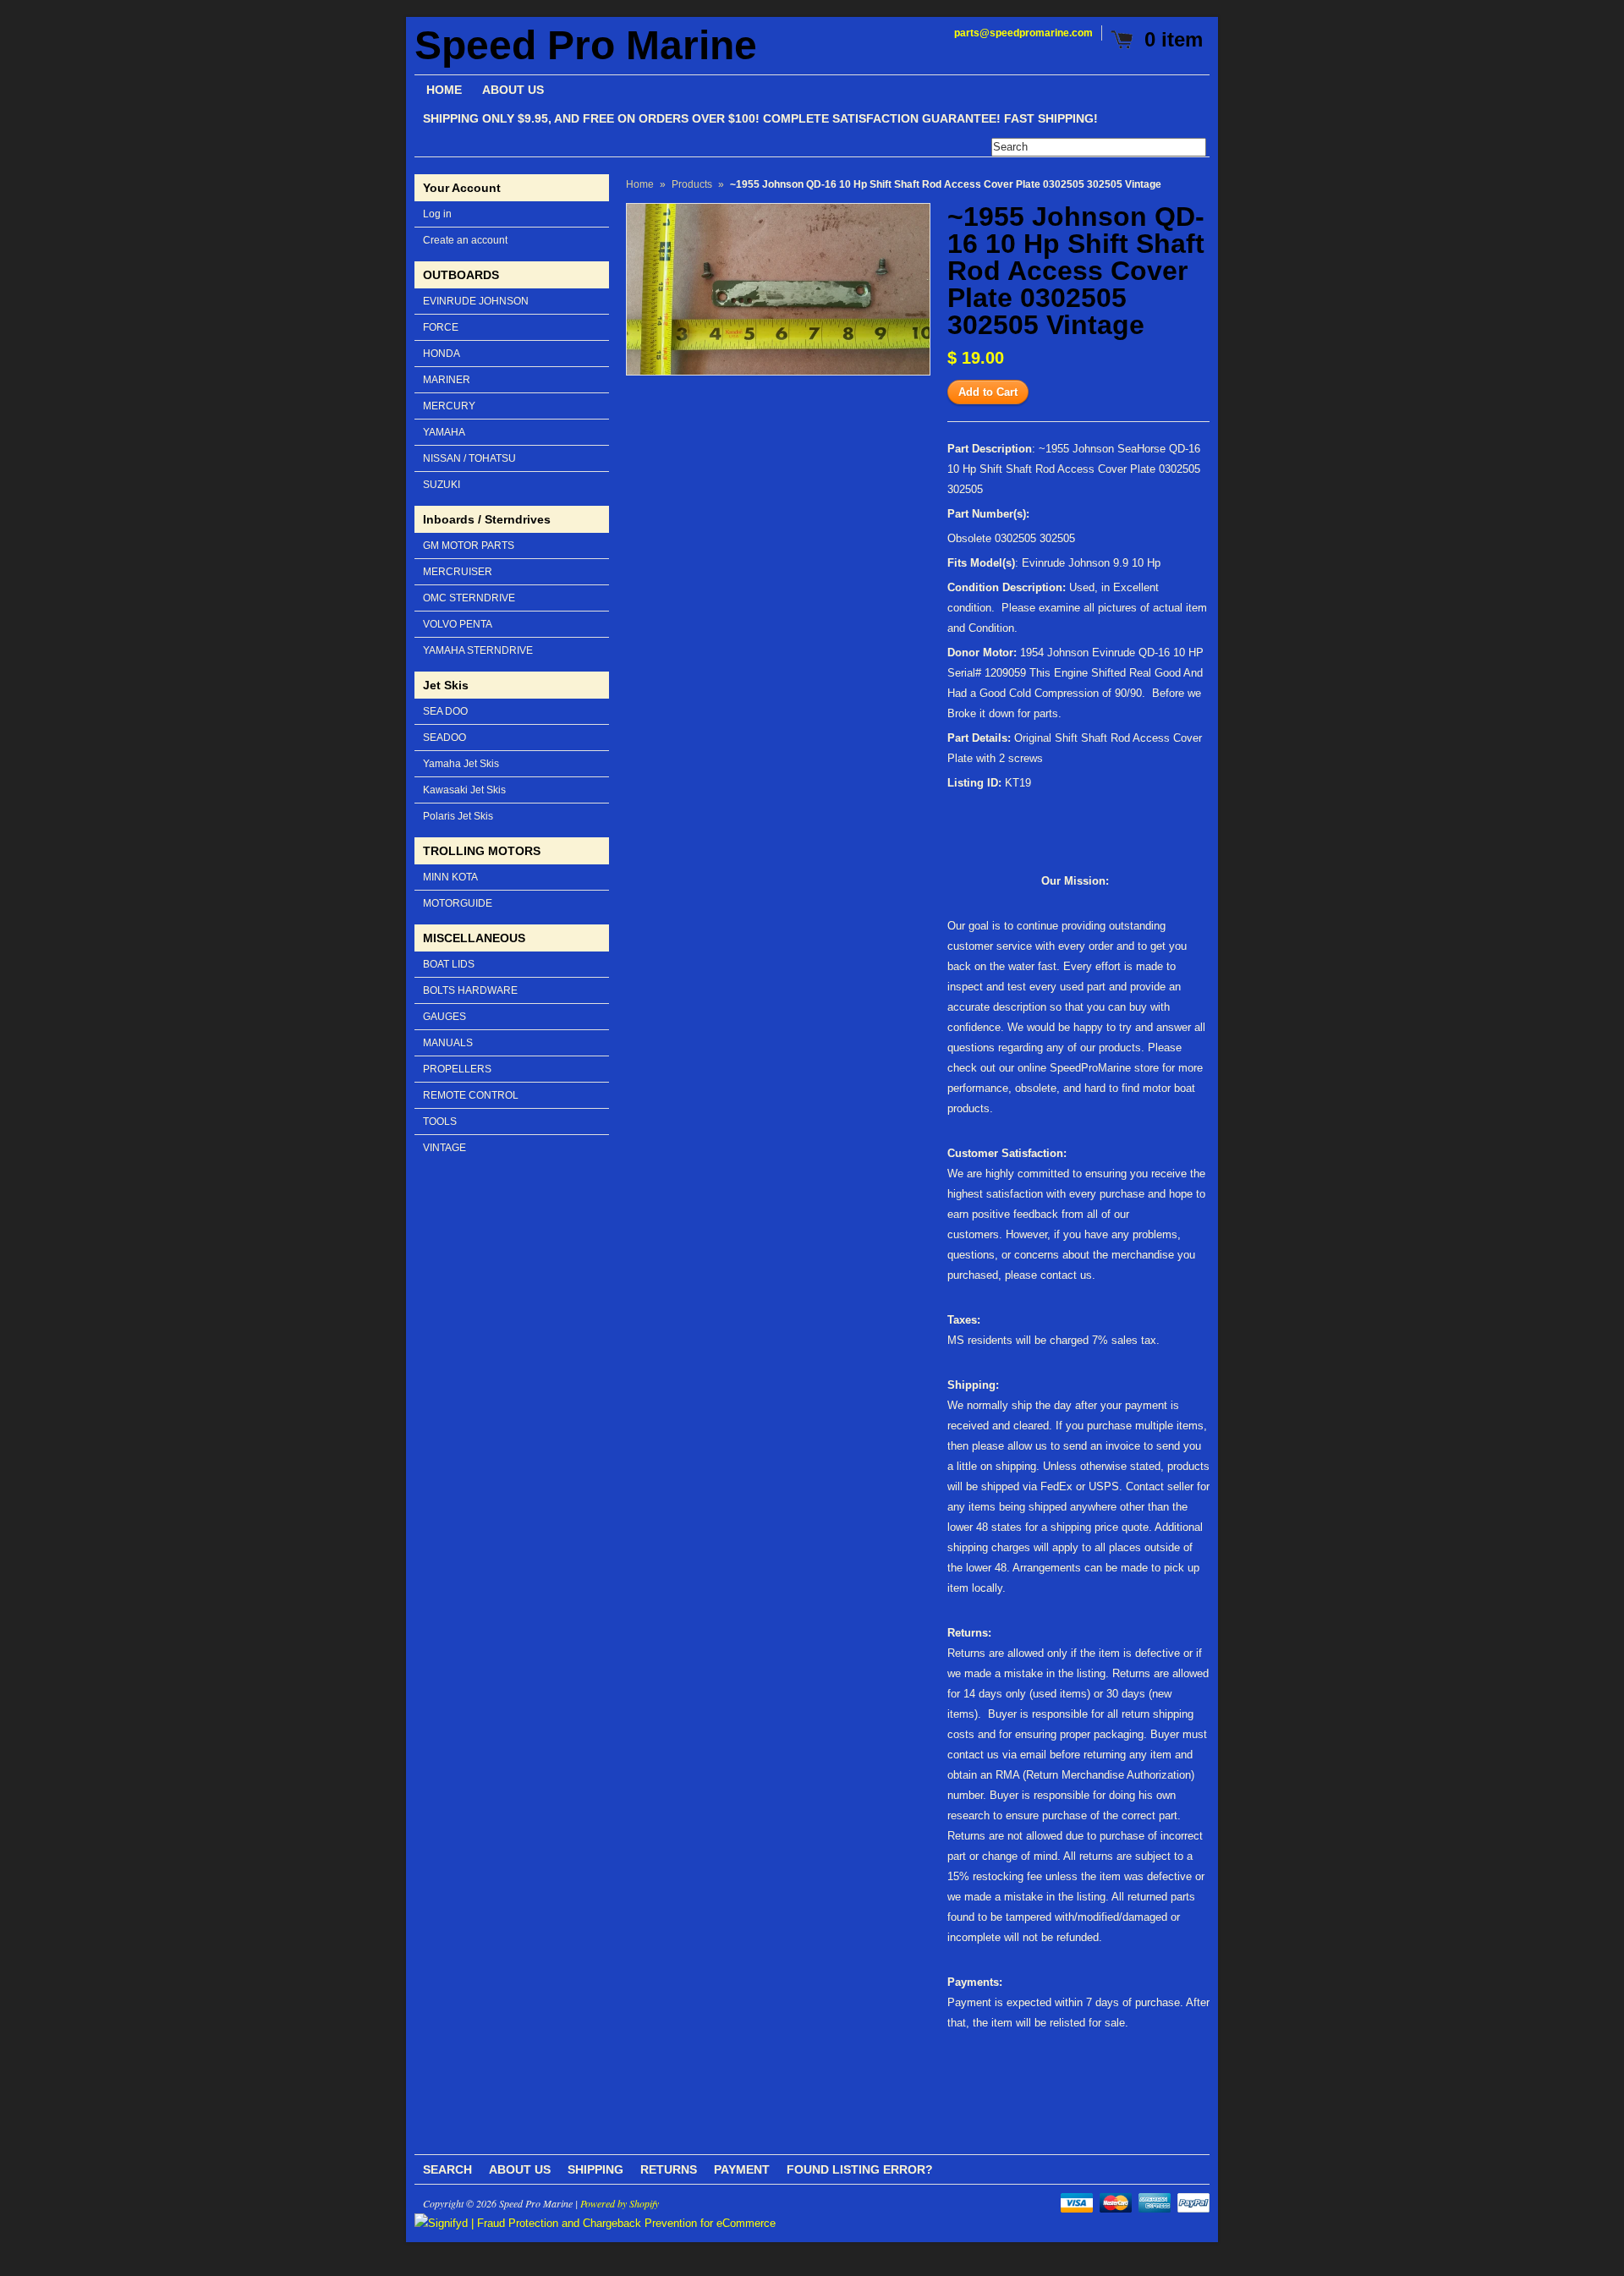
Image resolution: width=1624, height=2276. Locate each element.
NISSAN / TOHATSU (469, 458)
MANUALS (448, 1043)
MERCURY (449, 406)
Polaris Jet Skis (458, 816)
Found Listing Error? (860, 2169)
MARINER (447, 380)
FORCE (441, 327)
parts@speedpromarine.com (1023, 33)
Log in (437, 214)
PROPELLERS (457, 1069)
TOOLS (440, 1122)
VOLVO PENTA (458, 624)
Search (447, 2169)
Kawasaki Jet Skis (464, 790)
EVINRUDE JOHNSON (476, 301)
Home (640, 184)
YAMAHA (444, 432)
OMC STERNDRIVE (469, 598)
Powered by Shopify (620, 2203)
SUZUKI (442, 485)
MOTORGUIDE (458, 903)
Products (692, 184)
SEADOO (444, 738)
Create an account (465, 240)
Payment (742, 2169)
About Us (520, 2169)
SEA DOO (445, 711)
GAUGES (444, 1017)
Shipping (595, 2169)
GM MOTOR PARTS (469, 546)
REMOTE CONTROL (471, 1095)
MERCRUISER (458, 572)
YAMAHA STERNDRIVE (478, 650)
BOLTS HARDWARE (470, 990)
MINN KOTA (450, 877)
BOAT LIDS (449, 964)
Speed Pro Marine (586, 46)
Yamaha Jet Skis (461, 764)
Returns (669, 2169)
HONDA (442, 354)
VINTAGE (444, 1148)
